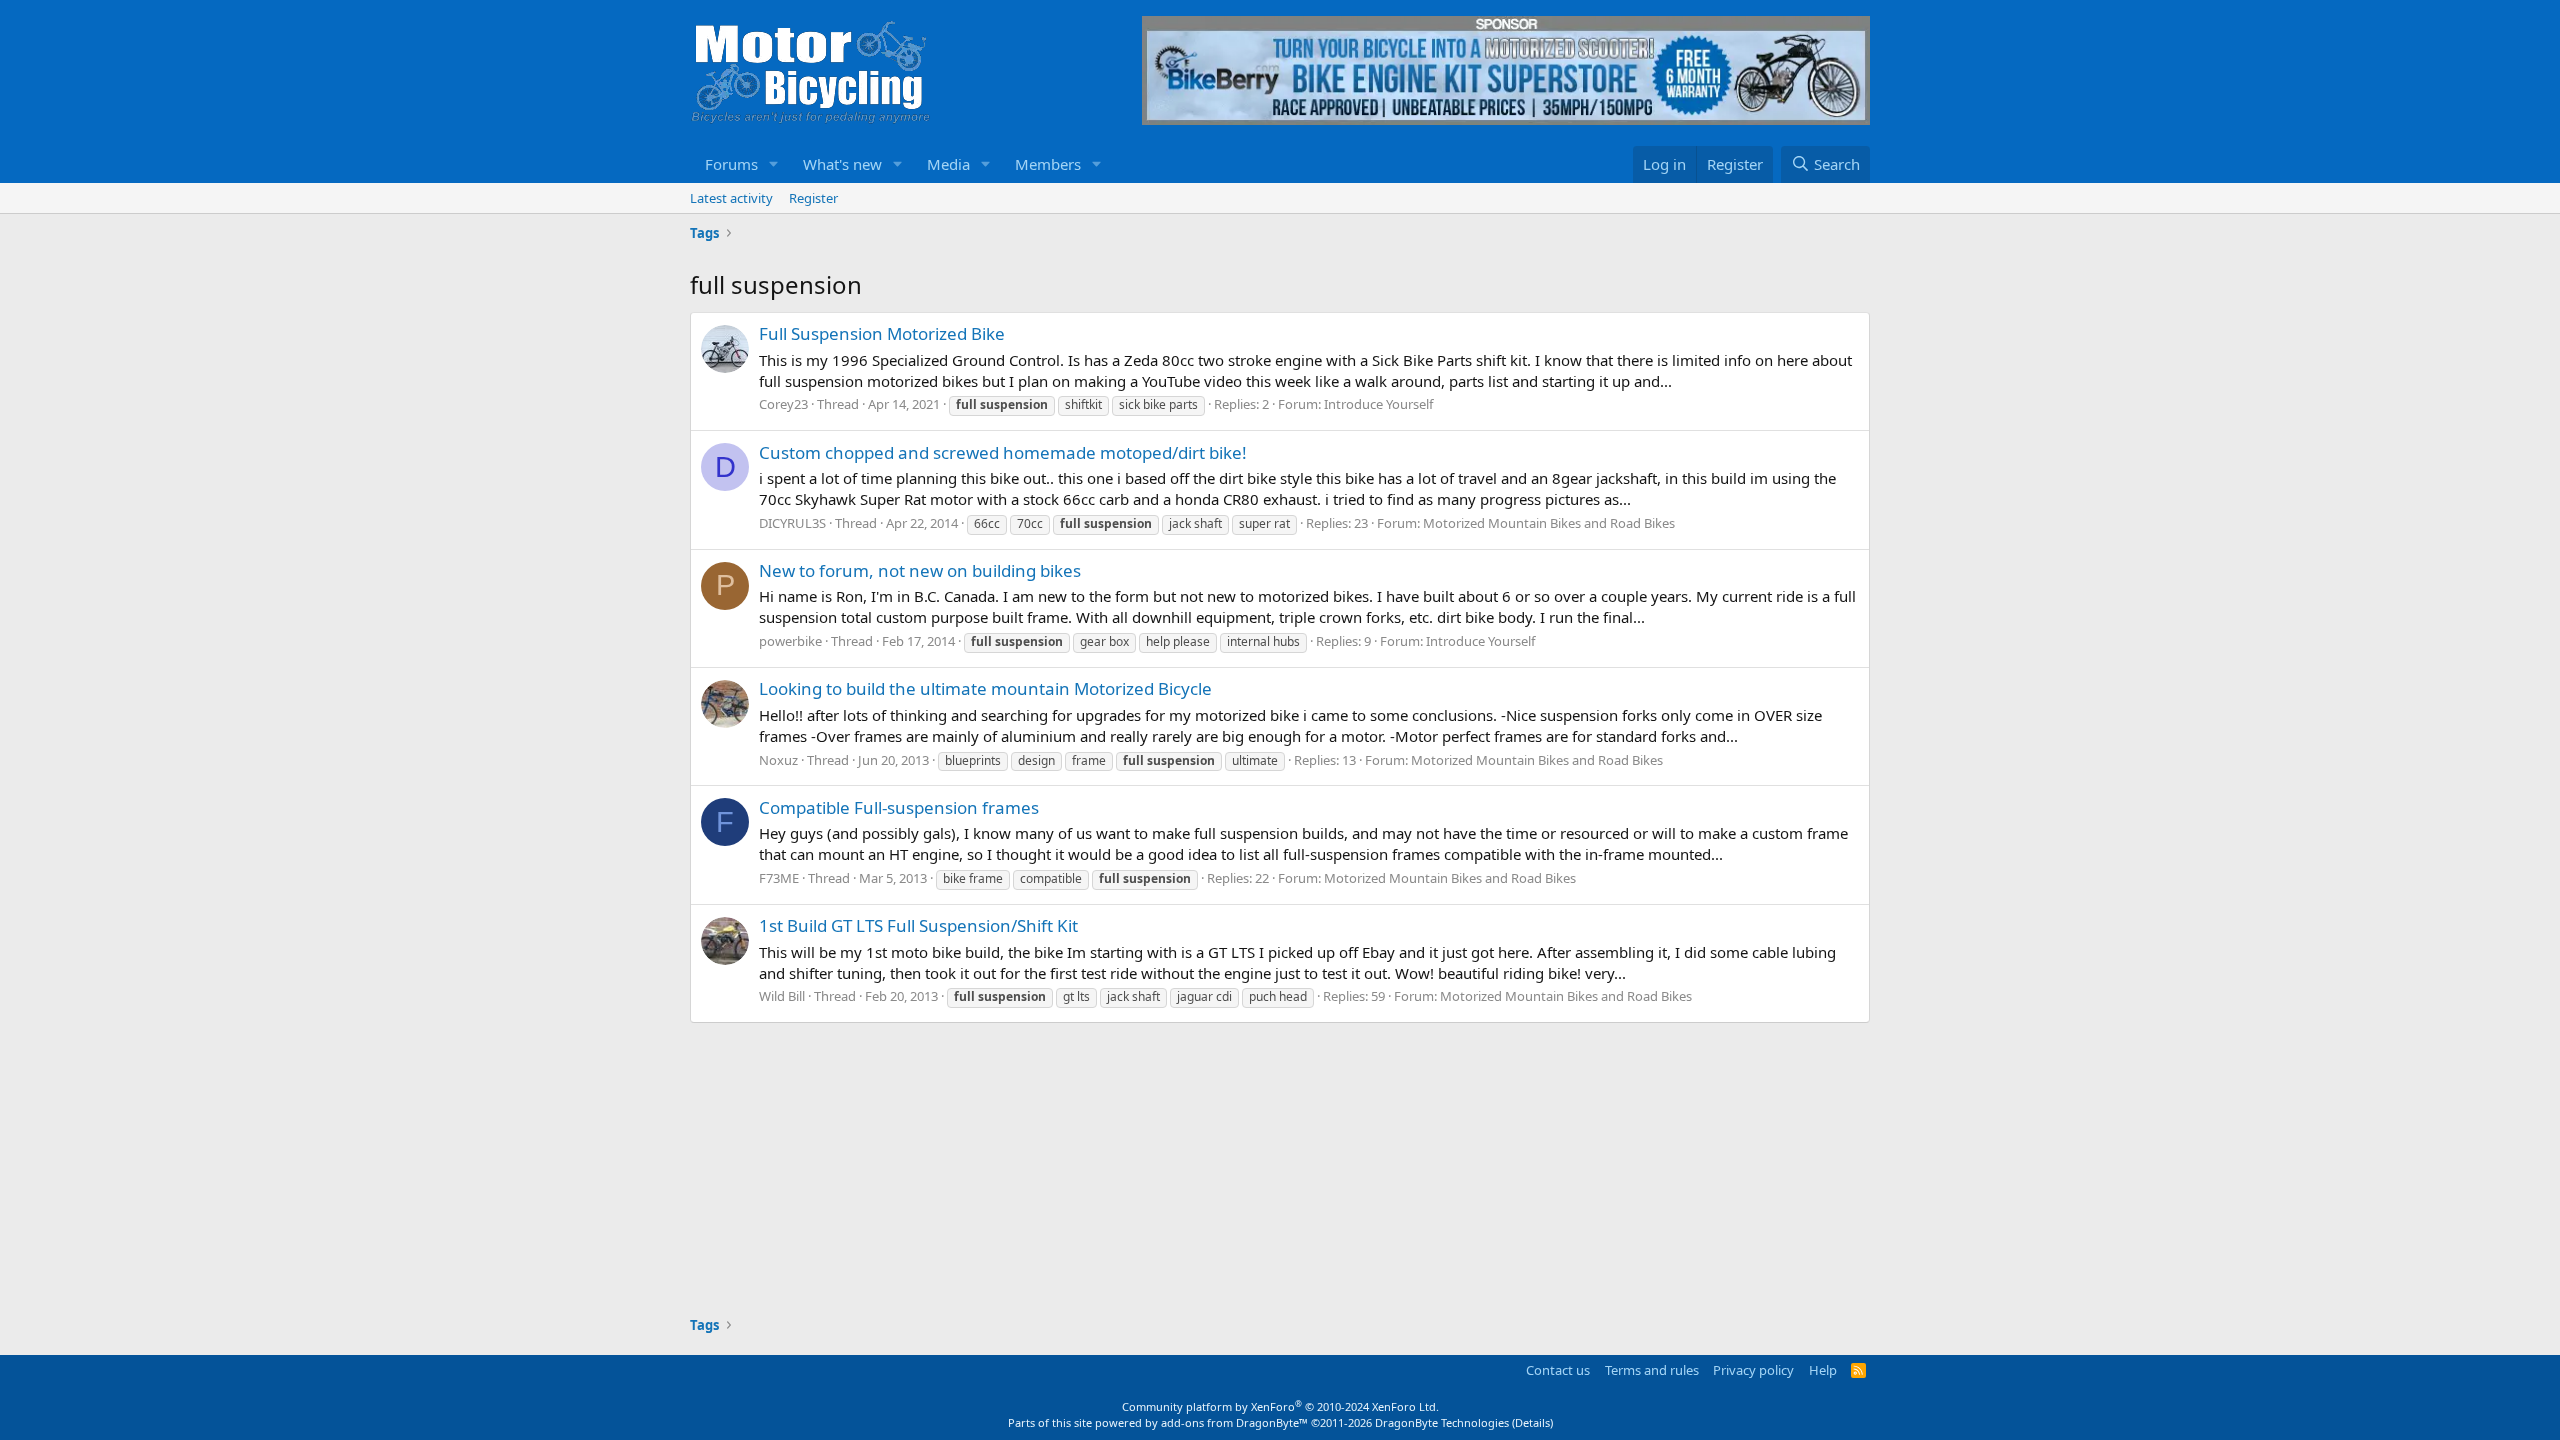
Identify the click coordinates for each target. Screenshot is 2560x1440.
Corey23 (783, 404)
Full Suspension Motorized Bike (882, 333)
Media (948, 164)
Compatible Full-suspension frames (899, 807)
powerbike (790, 641)
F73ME (779, 878)
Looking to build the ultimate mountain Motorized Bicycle (985, 688)
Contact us (1558, 1370)
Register (813, 198)
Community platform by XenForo (1280, 1406)
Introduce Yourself (1378, 404)
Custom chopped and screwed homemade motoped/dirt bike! (1003, 452)
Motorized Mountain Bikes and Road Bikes (1549, 523)
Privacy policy (1753, 1370)
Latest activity (731, 198)
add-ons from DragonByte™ (1234, 1422)
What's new (842, 164)
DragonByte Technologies (1442, 1422)
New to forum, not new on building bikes (920, 570)
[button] (774, 164)
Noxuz (778, 760)
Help (1823, 1370)
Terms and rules (1652, 1370)
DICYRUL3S (792, 523)
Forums (731, 164)
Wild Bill (782, 996)
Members (1048, 164)
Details (1532, 1422)
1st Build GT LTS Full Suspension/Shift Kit (918, 925)
